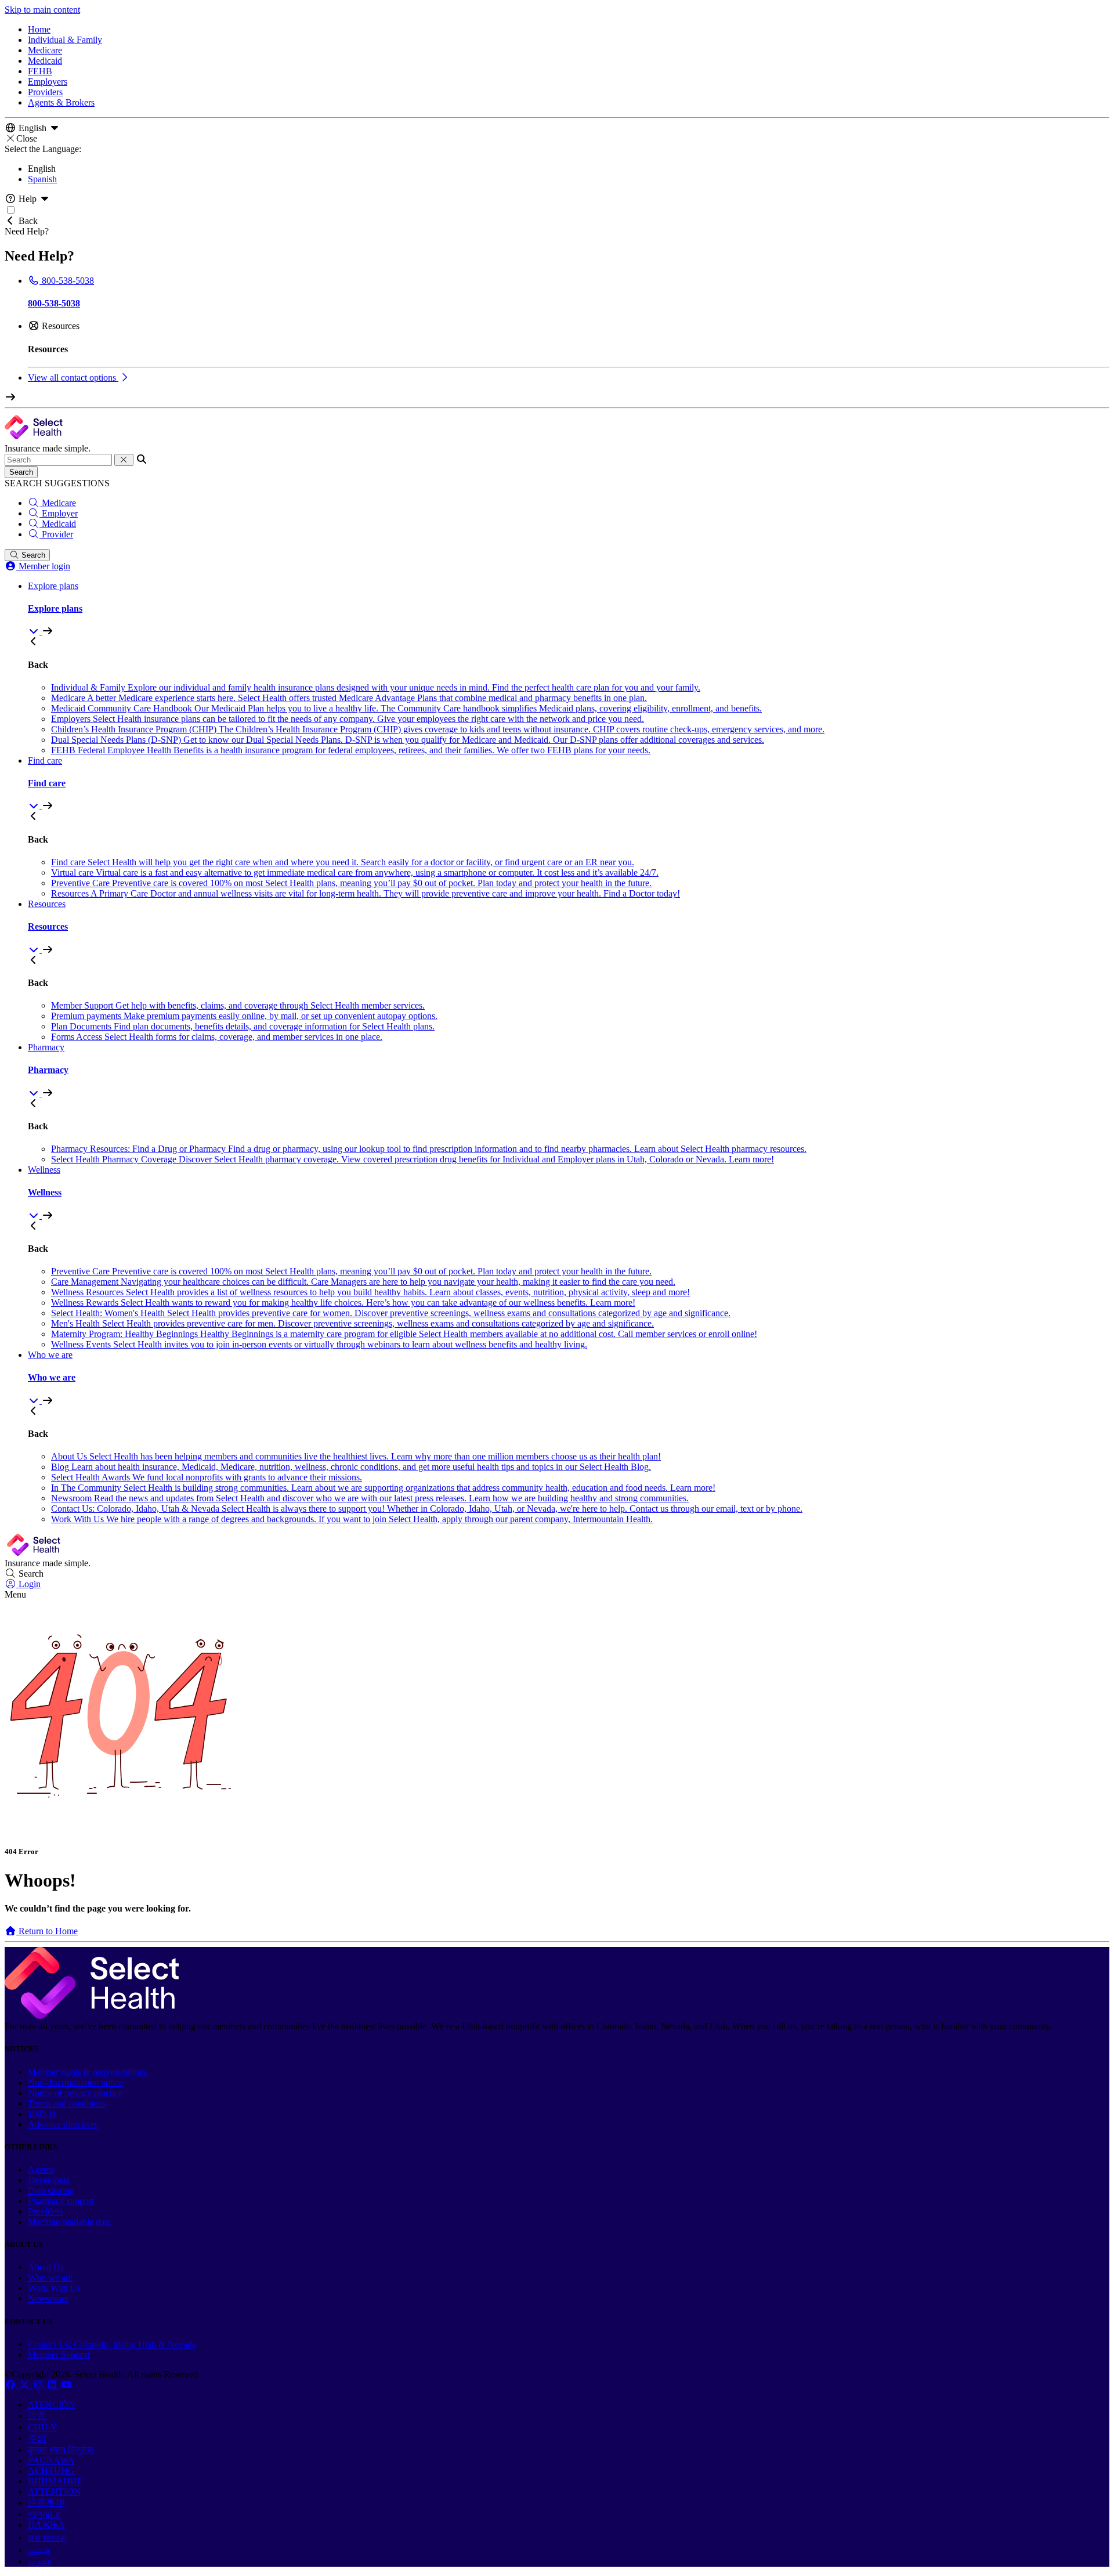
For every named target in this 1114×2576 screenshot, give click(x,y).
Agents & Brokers (61, 102)
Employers (48, 82)
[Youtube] (66, 2385)
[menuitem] (569, 609)
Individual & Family (65, 40)
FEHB (40, 71)
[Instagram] (39, 2385)
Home (39, 29)
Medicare (45, 50)
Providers (45, 92)
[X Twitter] (26, 2385)
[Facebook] (12, 2385)
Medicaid (45, 61)
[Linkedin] (53, 2385)
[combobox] (58, 460)
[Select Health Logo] (92, 2016)
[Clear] (124, 460)
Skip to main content (42, 10)
